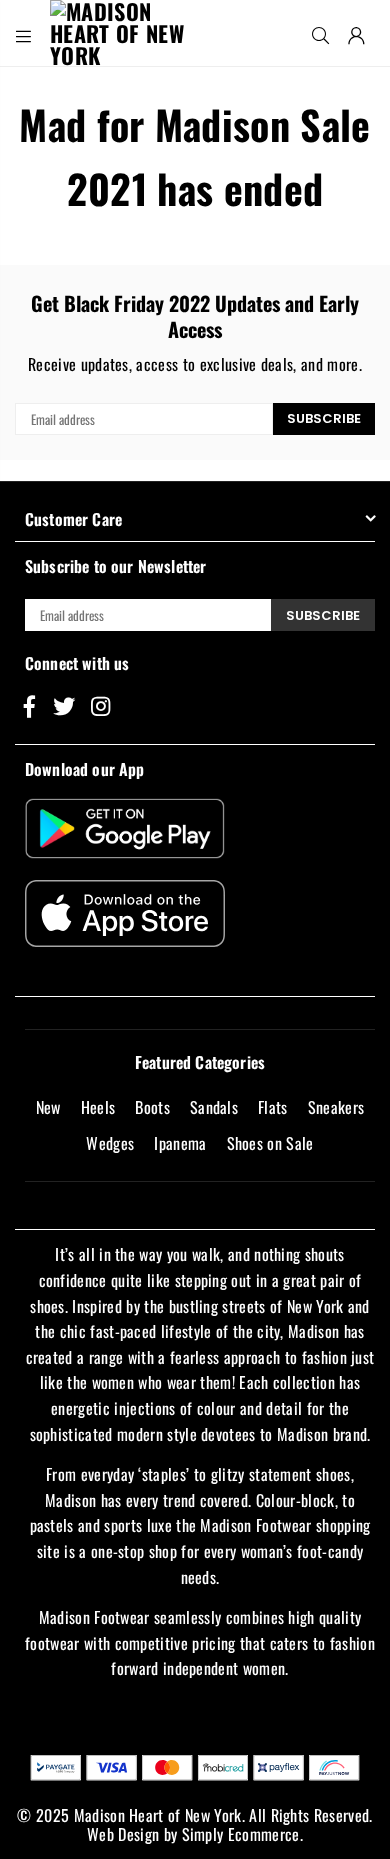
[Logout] (357, 33)
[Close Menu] (24, 33)
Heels (98, 1107)
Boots (152, 1107)
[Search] (321, 33)
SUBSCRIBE (324, 418)
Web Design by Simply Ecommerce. (195, 1834)
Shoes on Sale (270, 1143)
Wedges (110, 1143)
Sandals (214, 1107)
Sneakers (336, 1107)
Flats (273, 1107)
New (48, 1107)
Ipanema (180, 1143)
